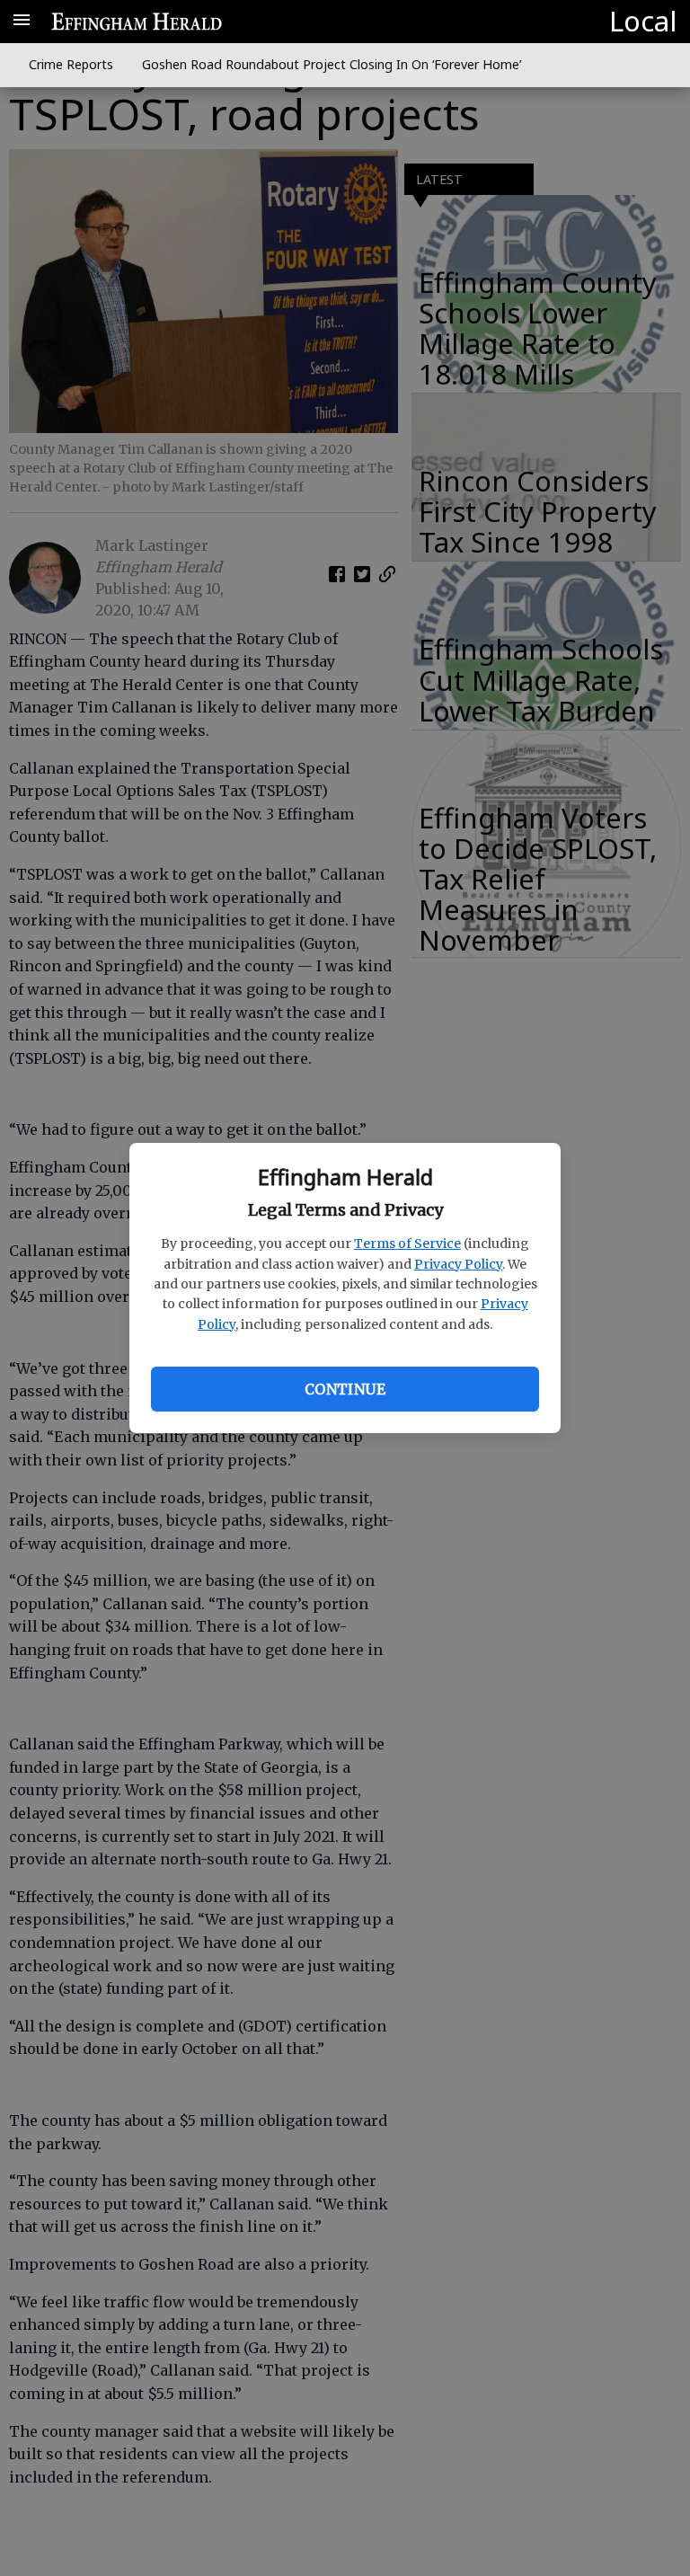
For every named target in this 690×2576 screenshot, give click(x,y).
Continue (345, 1389)
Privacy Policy (458, 1264)
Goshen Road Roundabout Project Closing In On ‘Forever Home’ (332, 64)
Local (643, 21)
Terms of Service (407, 1244)
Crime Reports (71, 64)
